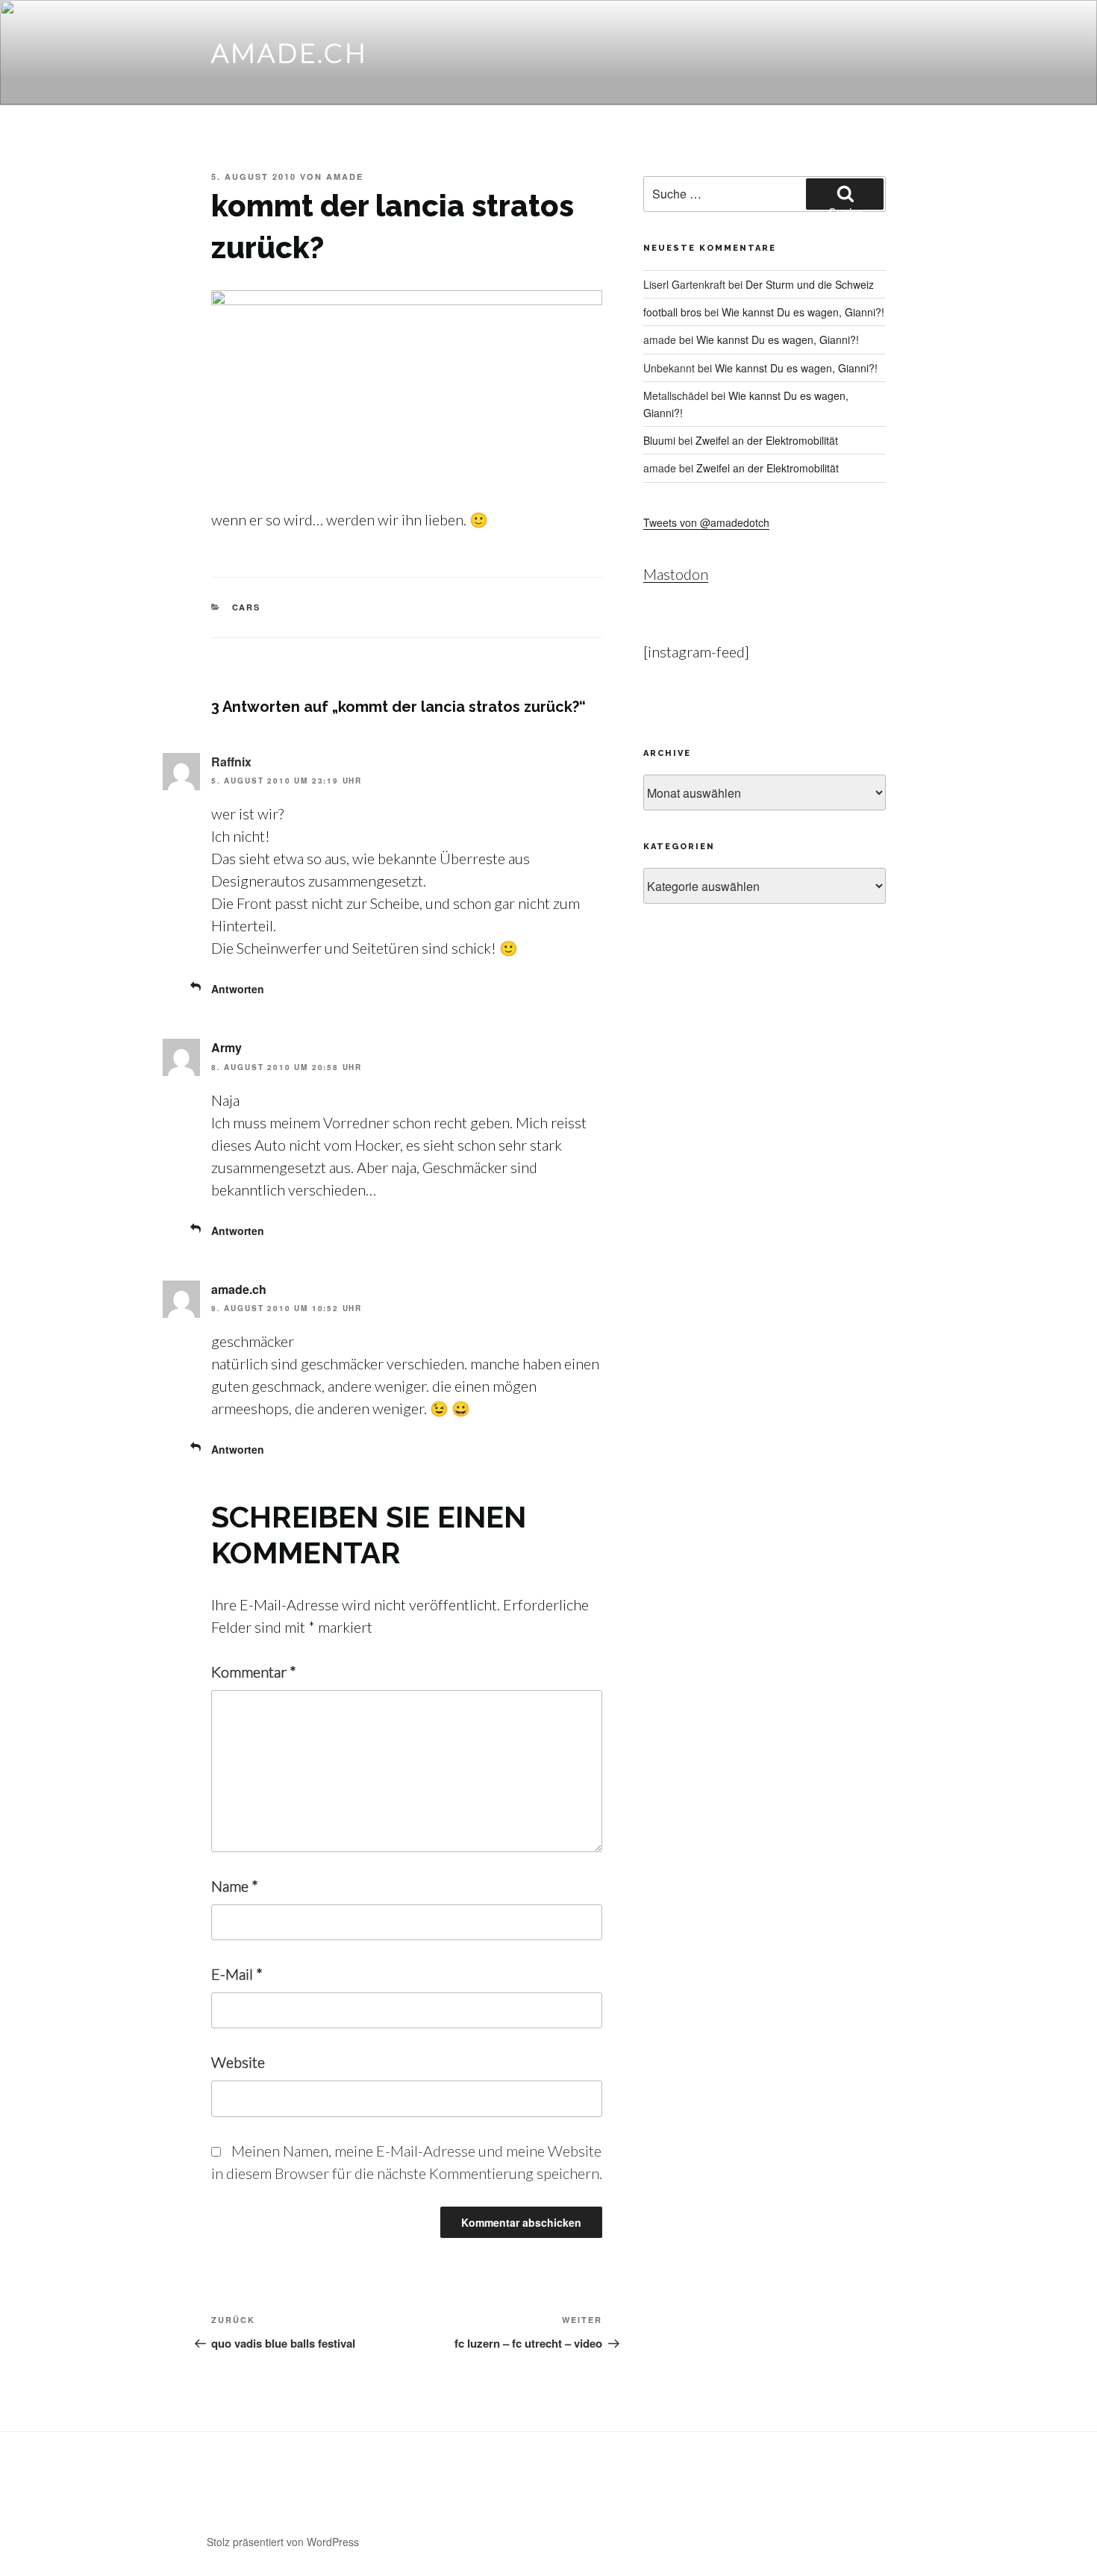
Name (235, 1886)
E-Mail (237, 1974)
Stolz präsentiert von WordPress (283, 2542)
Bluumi (659, 440)
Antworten (238, 989)
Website (238, 2062)
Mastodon (676, 574)
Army (226, 1047)
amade (345, 176)
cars (247, 607)
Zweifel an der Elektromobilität (767, 440)
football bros (672, 312)
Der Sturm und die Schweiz (810, 284)
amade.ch (290, 52)
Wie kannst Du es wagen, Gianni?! (803, 312)
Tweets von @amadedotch (706, 522)
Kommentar (254, 1672)
